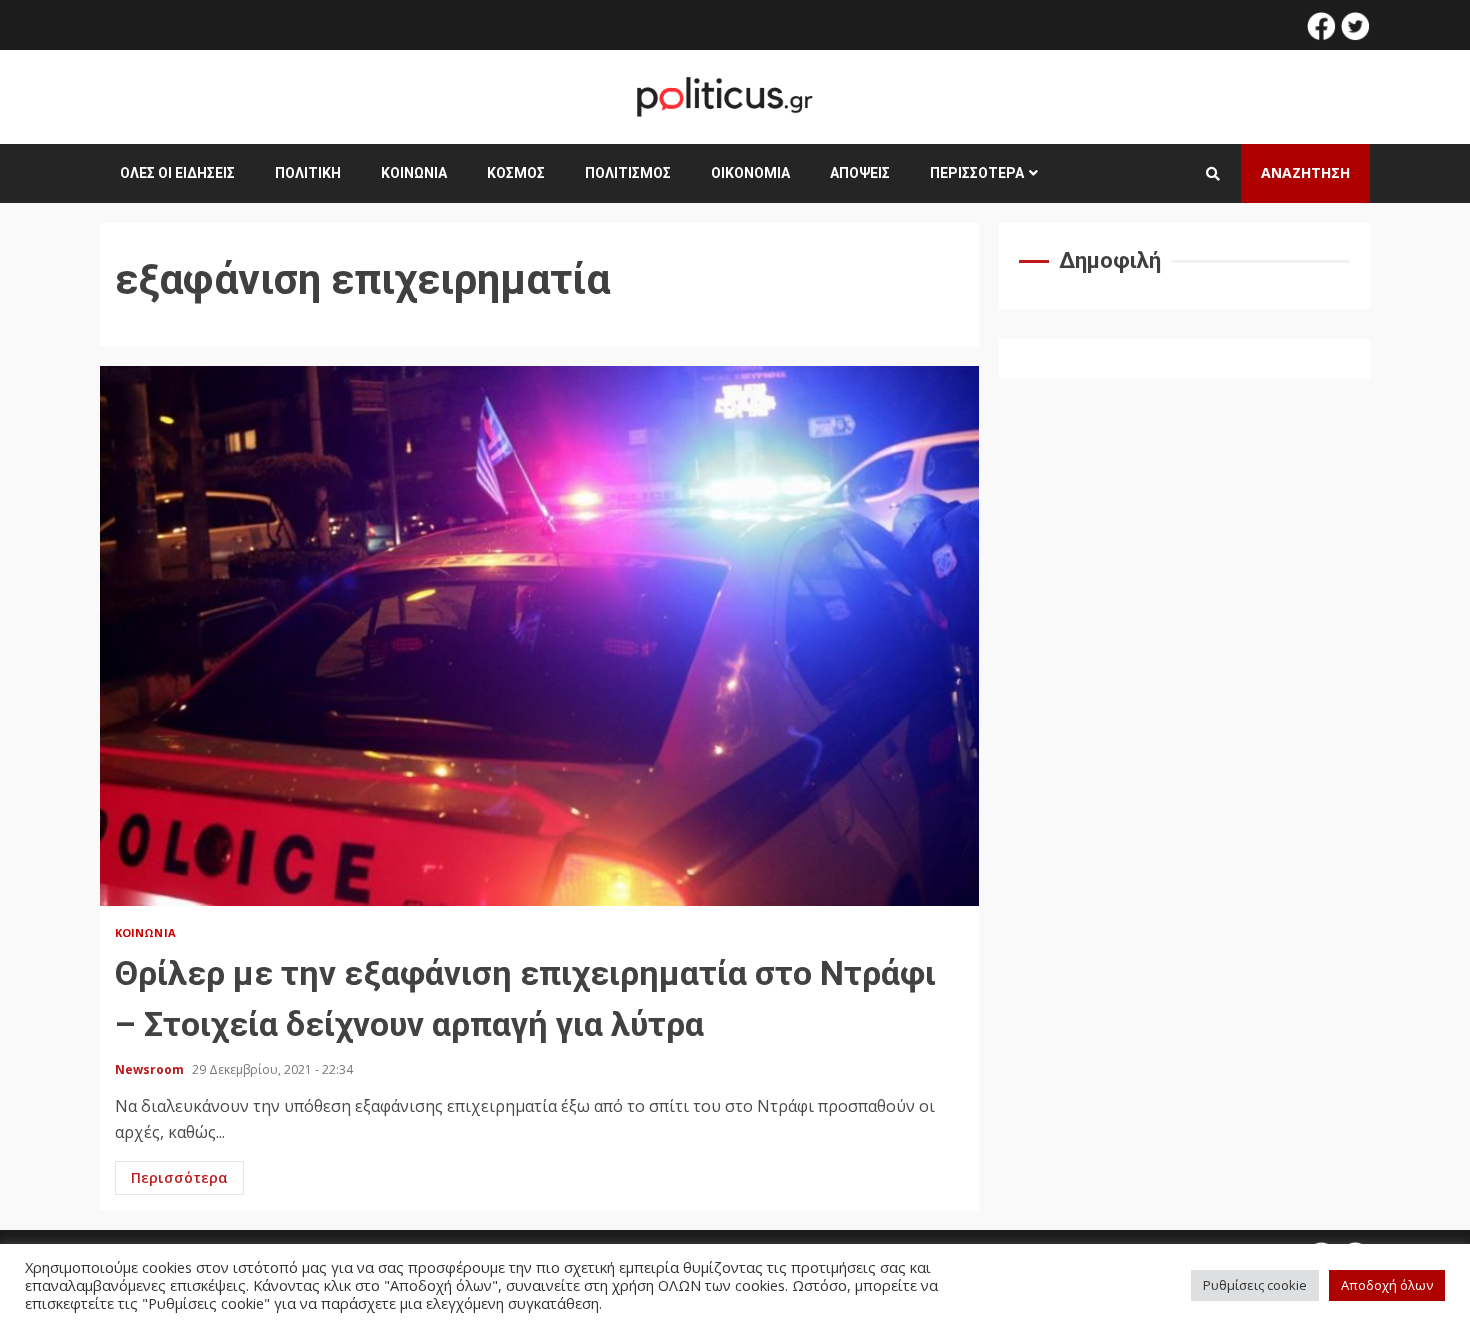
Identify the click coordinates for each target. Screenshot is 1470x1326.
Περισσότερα (977, 173)
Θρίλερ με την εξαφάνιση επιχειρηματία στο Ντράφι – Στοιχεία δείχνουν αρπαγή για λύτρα (539, 636)
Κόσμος (516, 173)
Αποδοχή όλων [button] (1387, 1285)
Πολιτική (308, 173)
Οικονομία (750, 173)
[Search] (1213, 174)
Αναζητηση (1305, 172)
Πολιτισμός (628, 173)
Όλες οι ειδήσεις (177, 173)
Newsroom (151, 1069)
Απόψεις (860, 173)
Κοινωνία (414, 173)
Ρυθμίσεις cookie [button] (1255, 1285)
